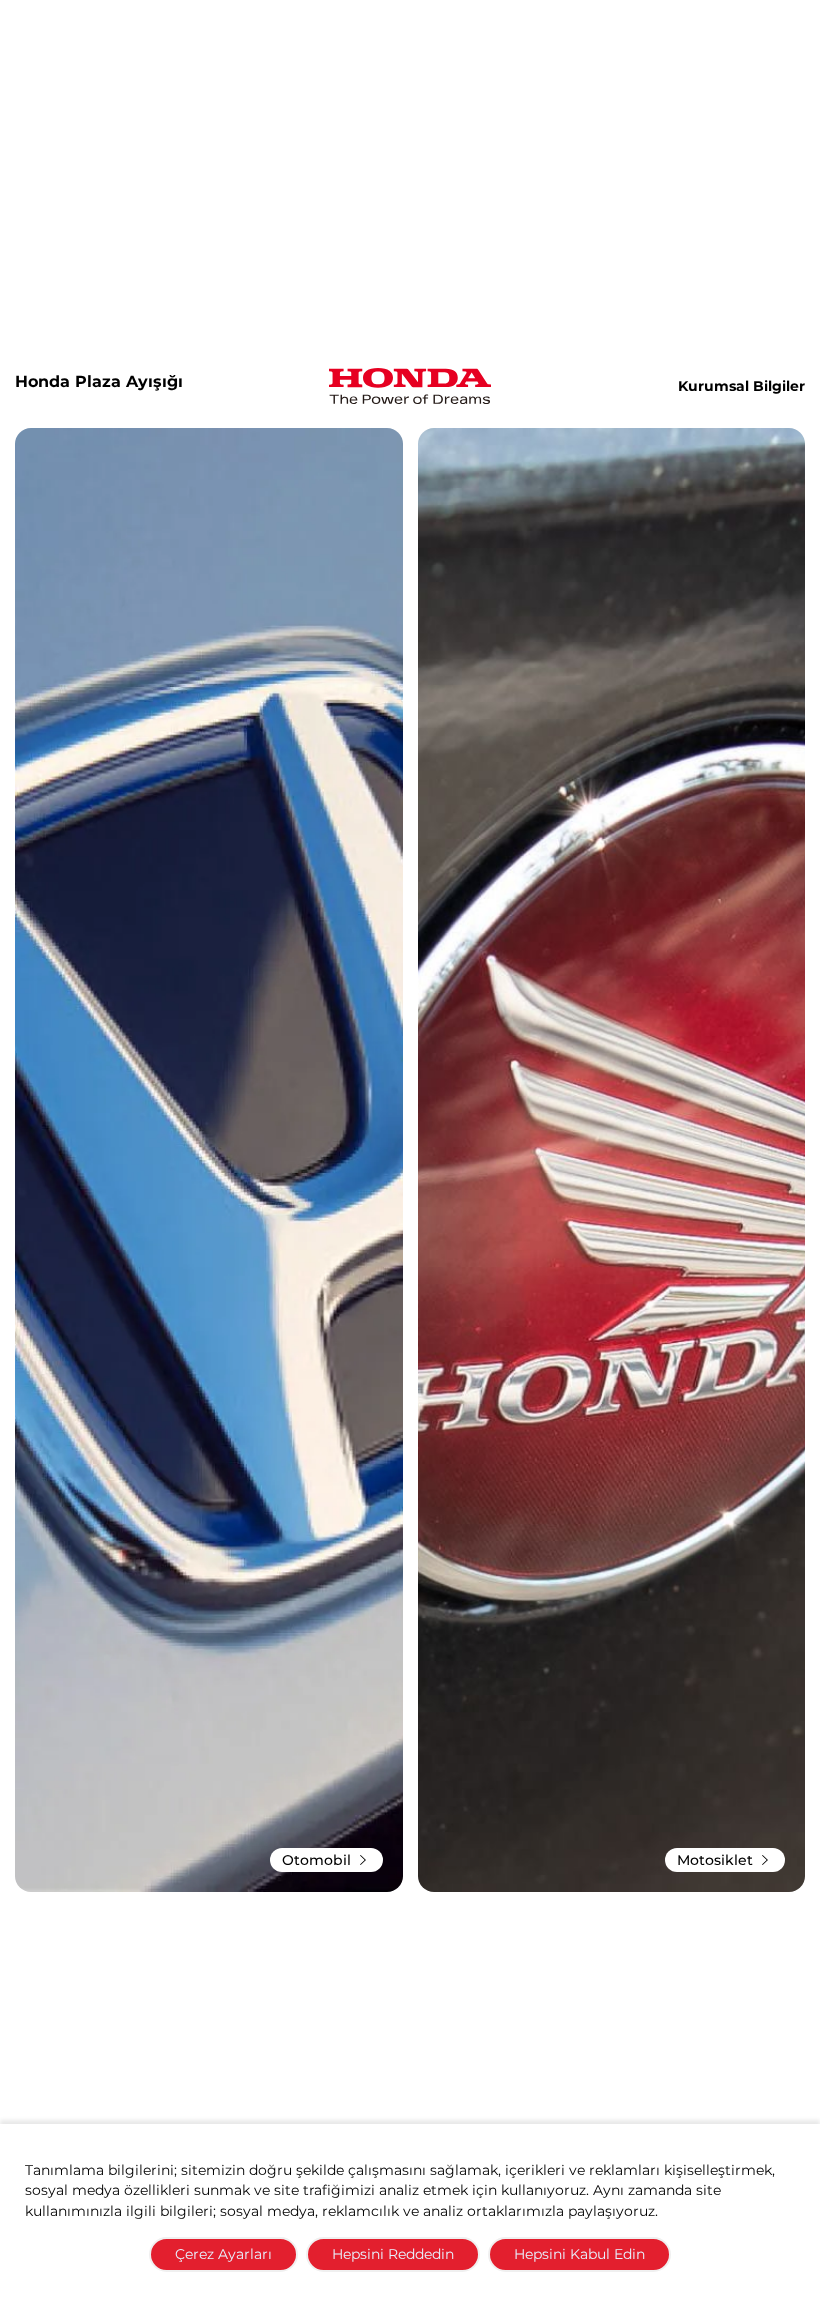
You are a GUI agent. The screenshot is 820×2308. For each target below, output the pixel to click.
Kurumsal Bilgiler (741, 386)
